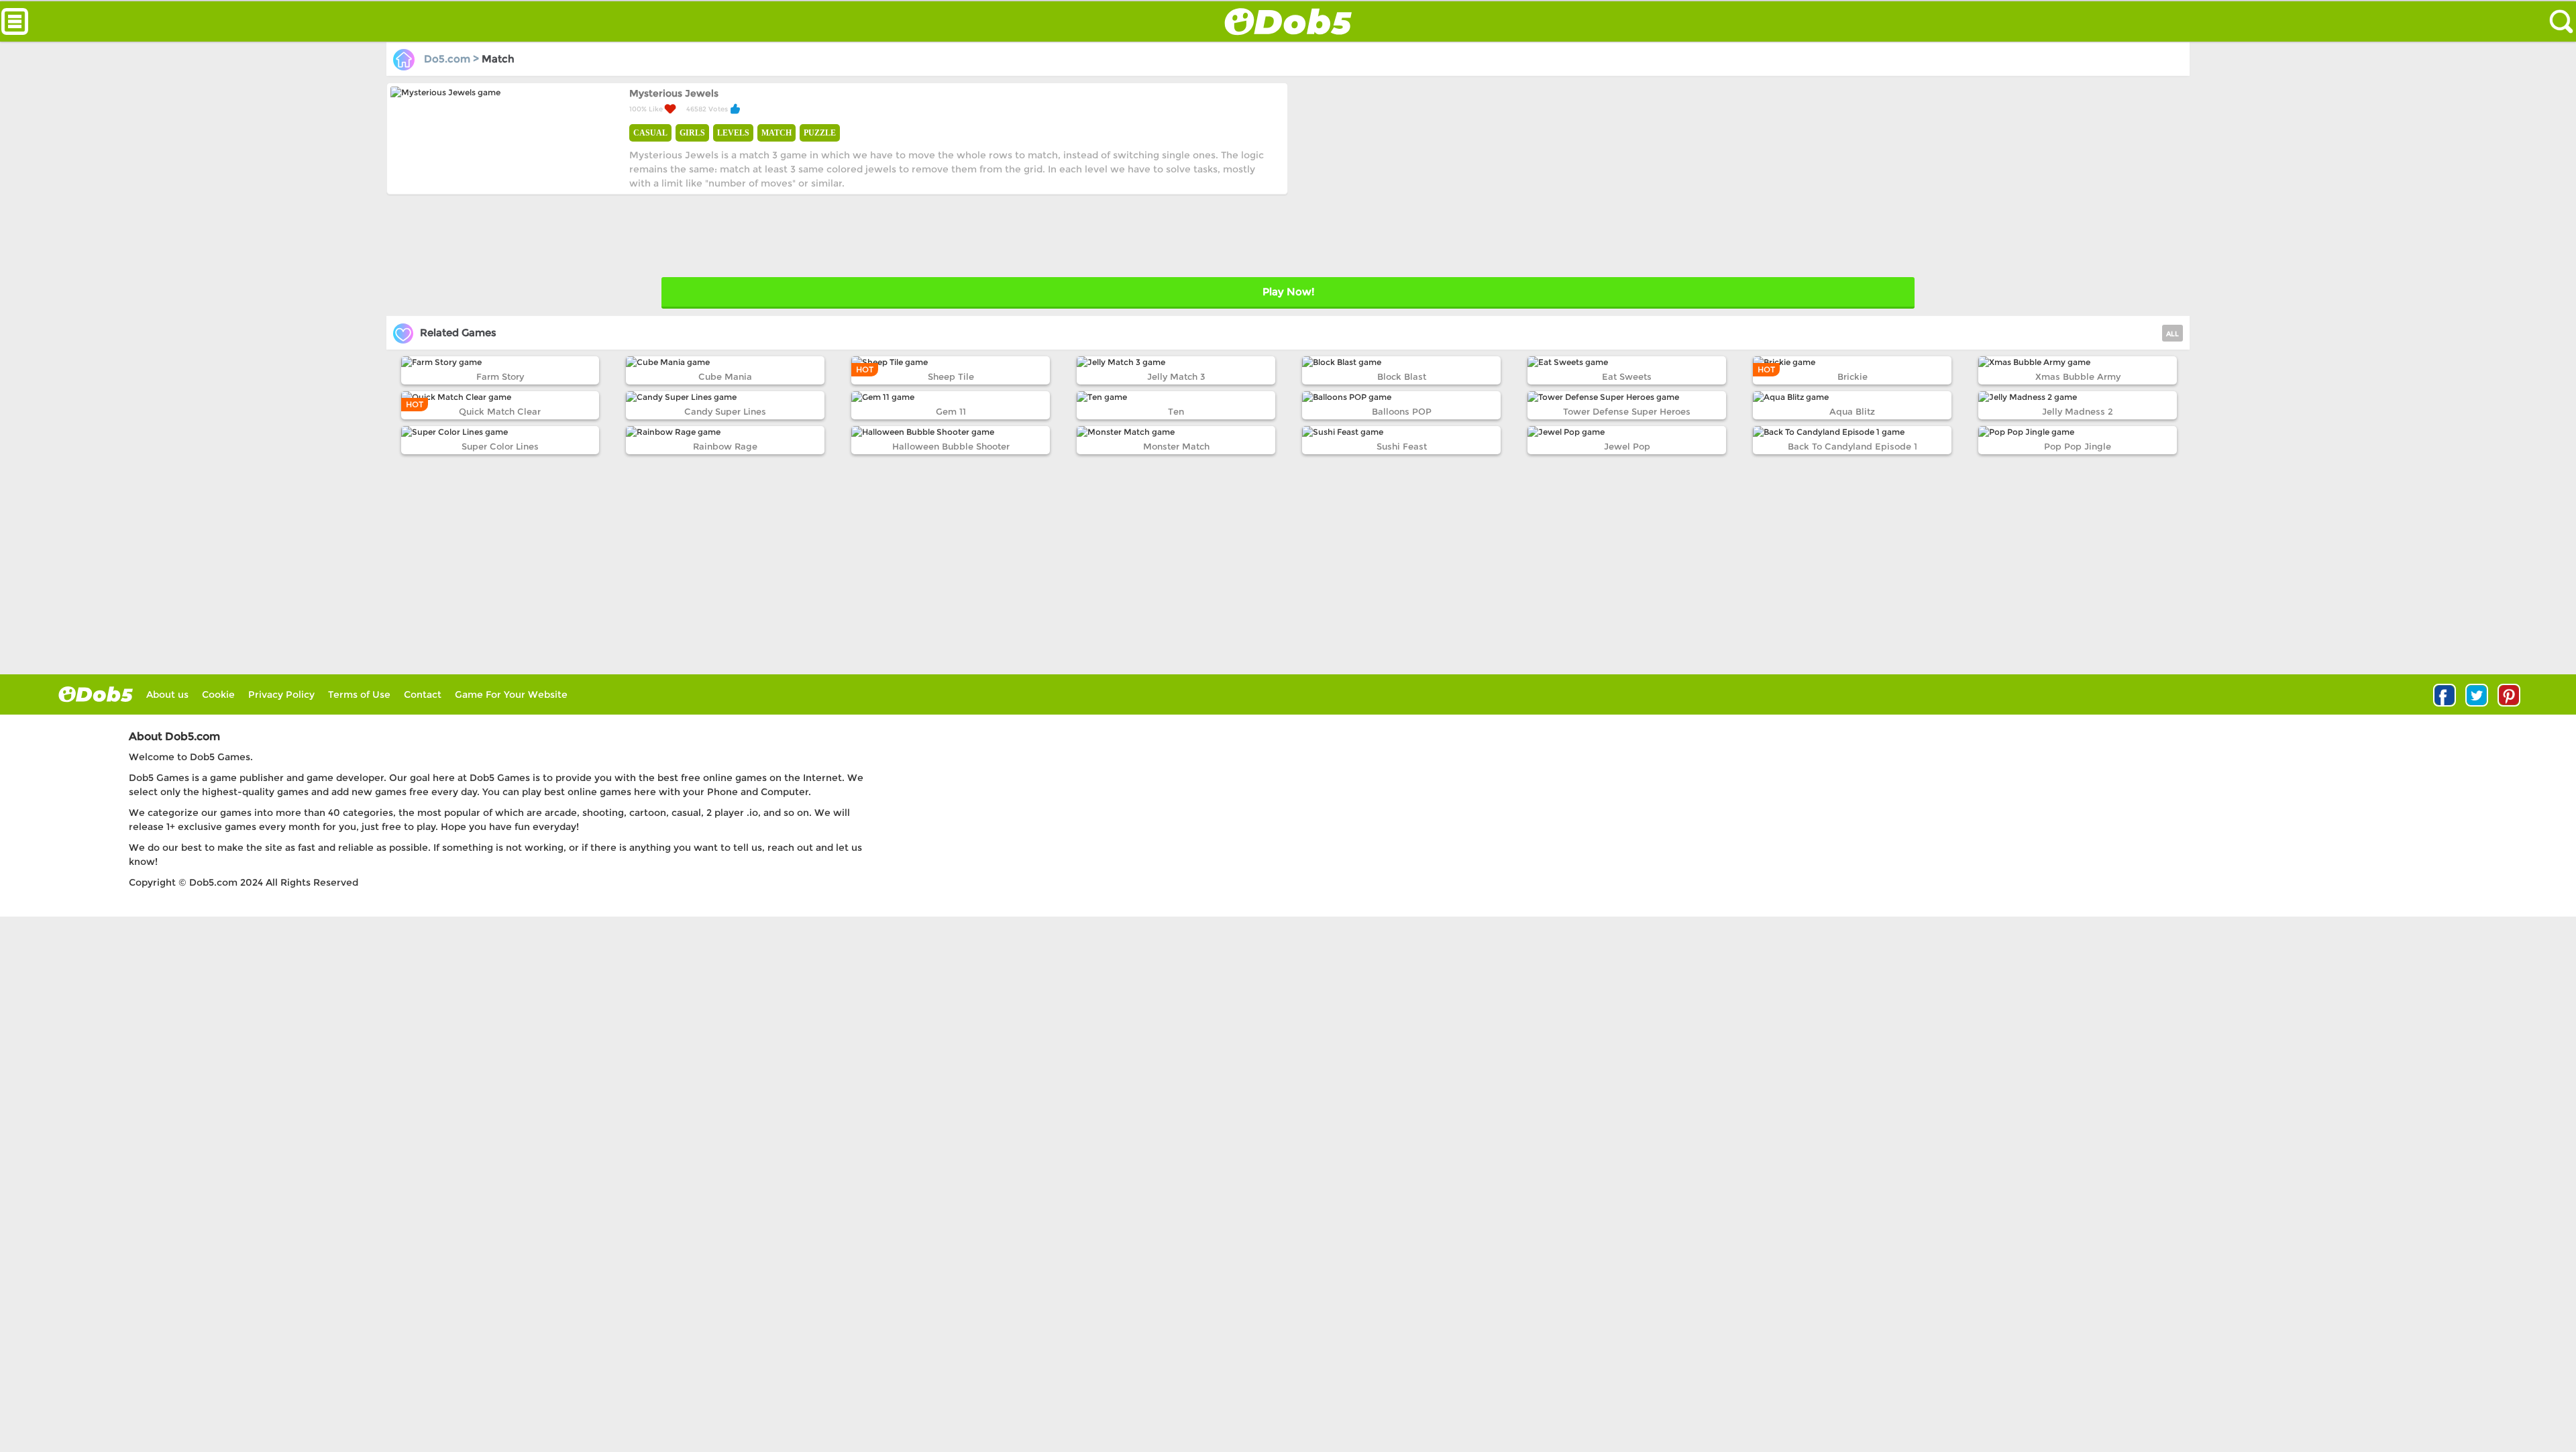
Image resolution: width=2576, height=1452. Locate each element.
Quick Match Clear (500, 411)
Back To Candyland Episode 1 (1853, 446)
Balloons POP (1402, 411)
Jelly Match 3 (1176, 376)
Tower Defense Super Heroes (1627, 411)
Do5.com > (451, 59)
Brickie (1853, 376)
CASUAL (650, 133)
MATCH (776, 133)
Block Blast (1402, 376)
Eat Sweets (1627, 376)
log (96, 694)
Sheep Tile (951, 376)
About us (167, 694)
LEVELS (733, 133)
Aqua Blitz (1852, 411)
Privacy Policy (281, 694)
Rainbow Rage (725, 446)
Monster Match (1176, 446)
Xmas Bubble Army (2078, 376)
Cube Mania (725, 376)
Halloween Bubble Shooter (951, 446)
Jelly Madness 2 (2078, 411)
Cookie (218, 694)
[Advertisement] (1726, 176)
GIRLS (692, 133)
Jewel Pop (1627, 446)
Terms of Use (359, 694)
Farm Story (500, 376)
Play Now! (1288, 292)
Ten (1176, 411)
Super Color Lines (500, 446)
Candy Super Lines (725, 411)
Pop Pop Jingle (2078, 446)
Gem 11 (951, 411)
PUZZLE (820, 133)
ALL (2172, 334)
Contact (423, 694)
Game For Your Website (511, 694)
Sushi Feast (1402, 446)
